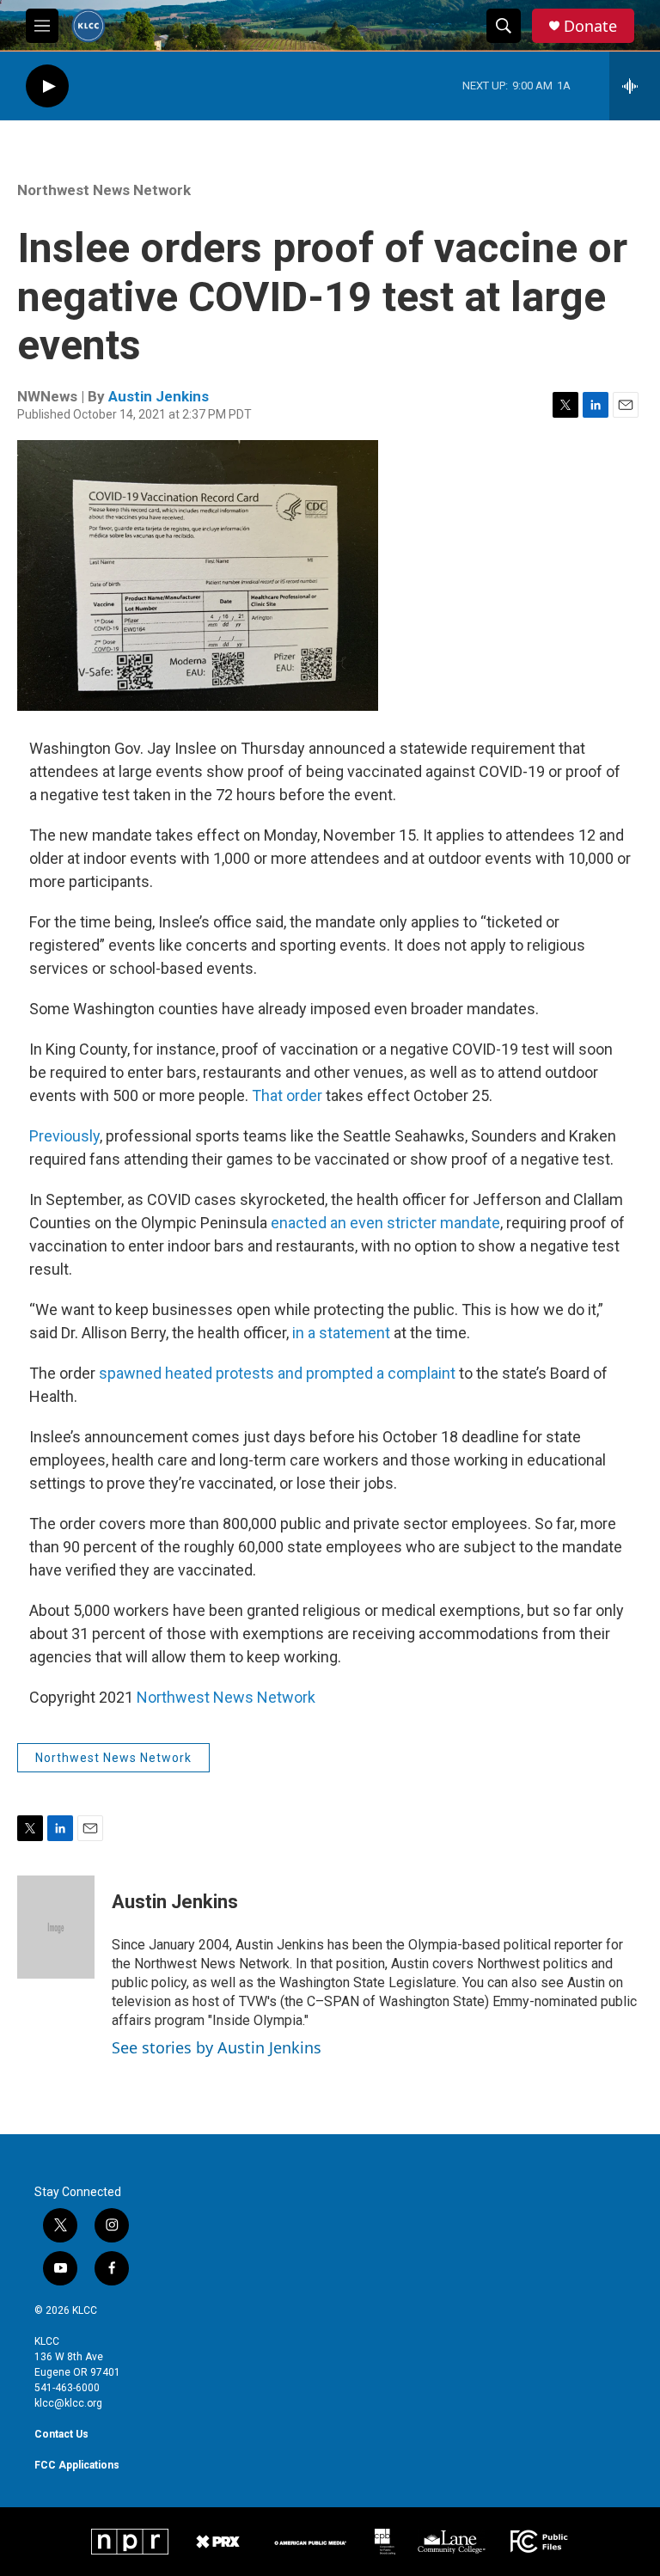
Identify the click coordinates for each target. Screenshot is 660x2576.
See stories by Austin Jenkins (217, 2047)
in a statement (341, 1333)
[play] (47, 86)
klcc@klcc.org (68, 2403)
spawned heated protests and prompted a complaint (277, 1373)
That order (287, 1095)
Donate (590, 26)
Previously (64, 1136)
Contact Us (61, 2434)
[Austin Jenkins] (56, 1927)
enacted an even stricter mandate (385, 1223)
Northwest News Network (104, 190)
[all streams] (635, 86)
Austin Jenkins (159, 396)
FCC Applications (77, 2465)
